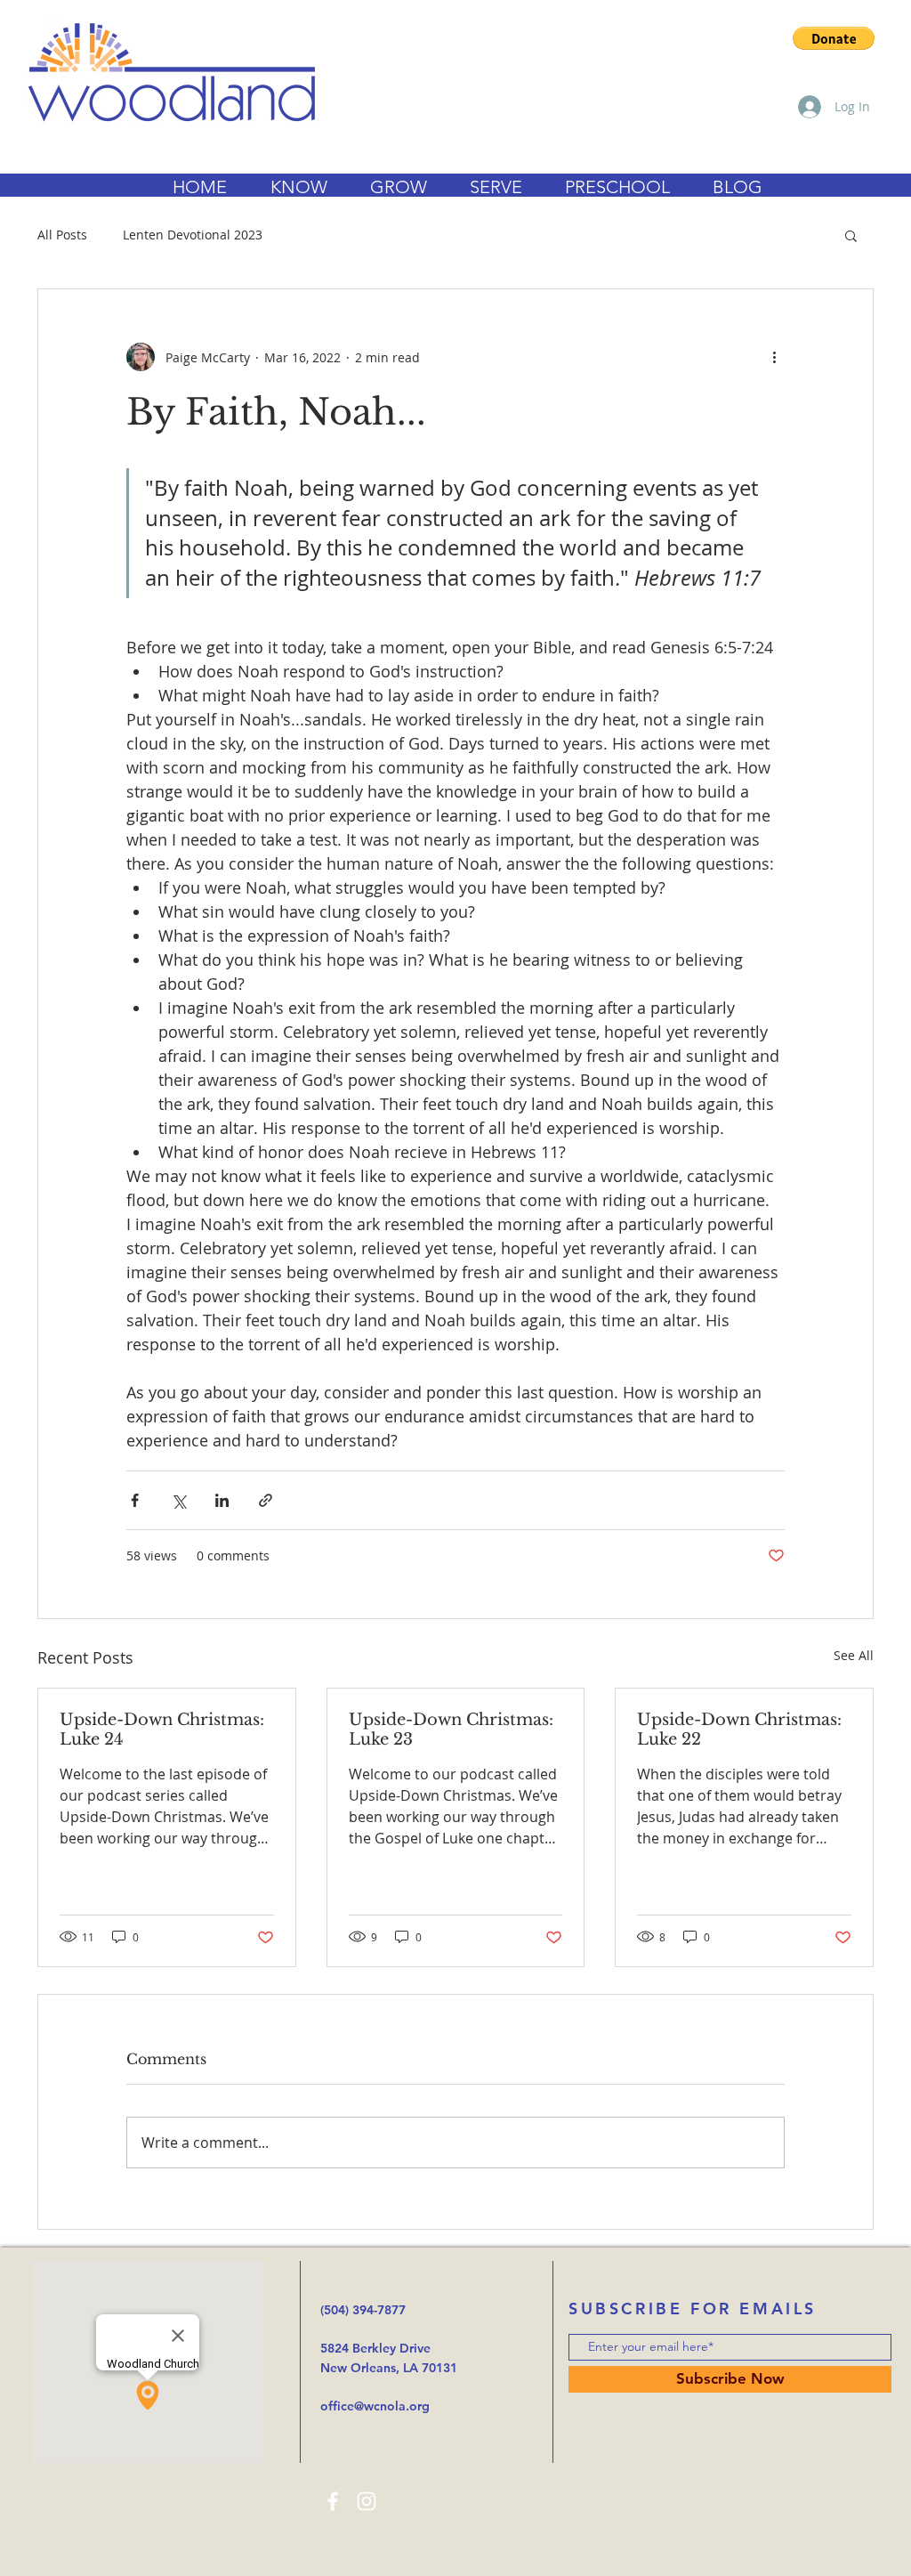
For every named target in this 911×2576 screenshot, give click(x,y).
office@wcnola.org (375, 2406)
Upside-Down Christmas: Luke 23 (451, 1729)
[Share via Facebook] (135, 1500)
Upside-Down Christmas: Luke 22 (739, 1729)
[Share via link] (266, 1500)
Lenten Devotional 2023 (193, 235)
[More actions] (774, 357)
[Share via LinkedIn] (222, 1500)
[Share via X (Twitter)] (178, 1500)
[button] (834, 38)
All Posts (62, 235)
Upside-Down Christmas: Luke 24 (162, 1729)
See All (854, 1655)
